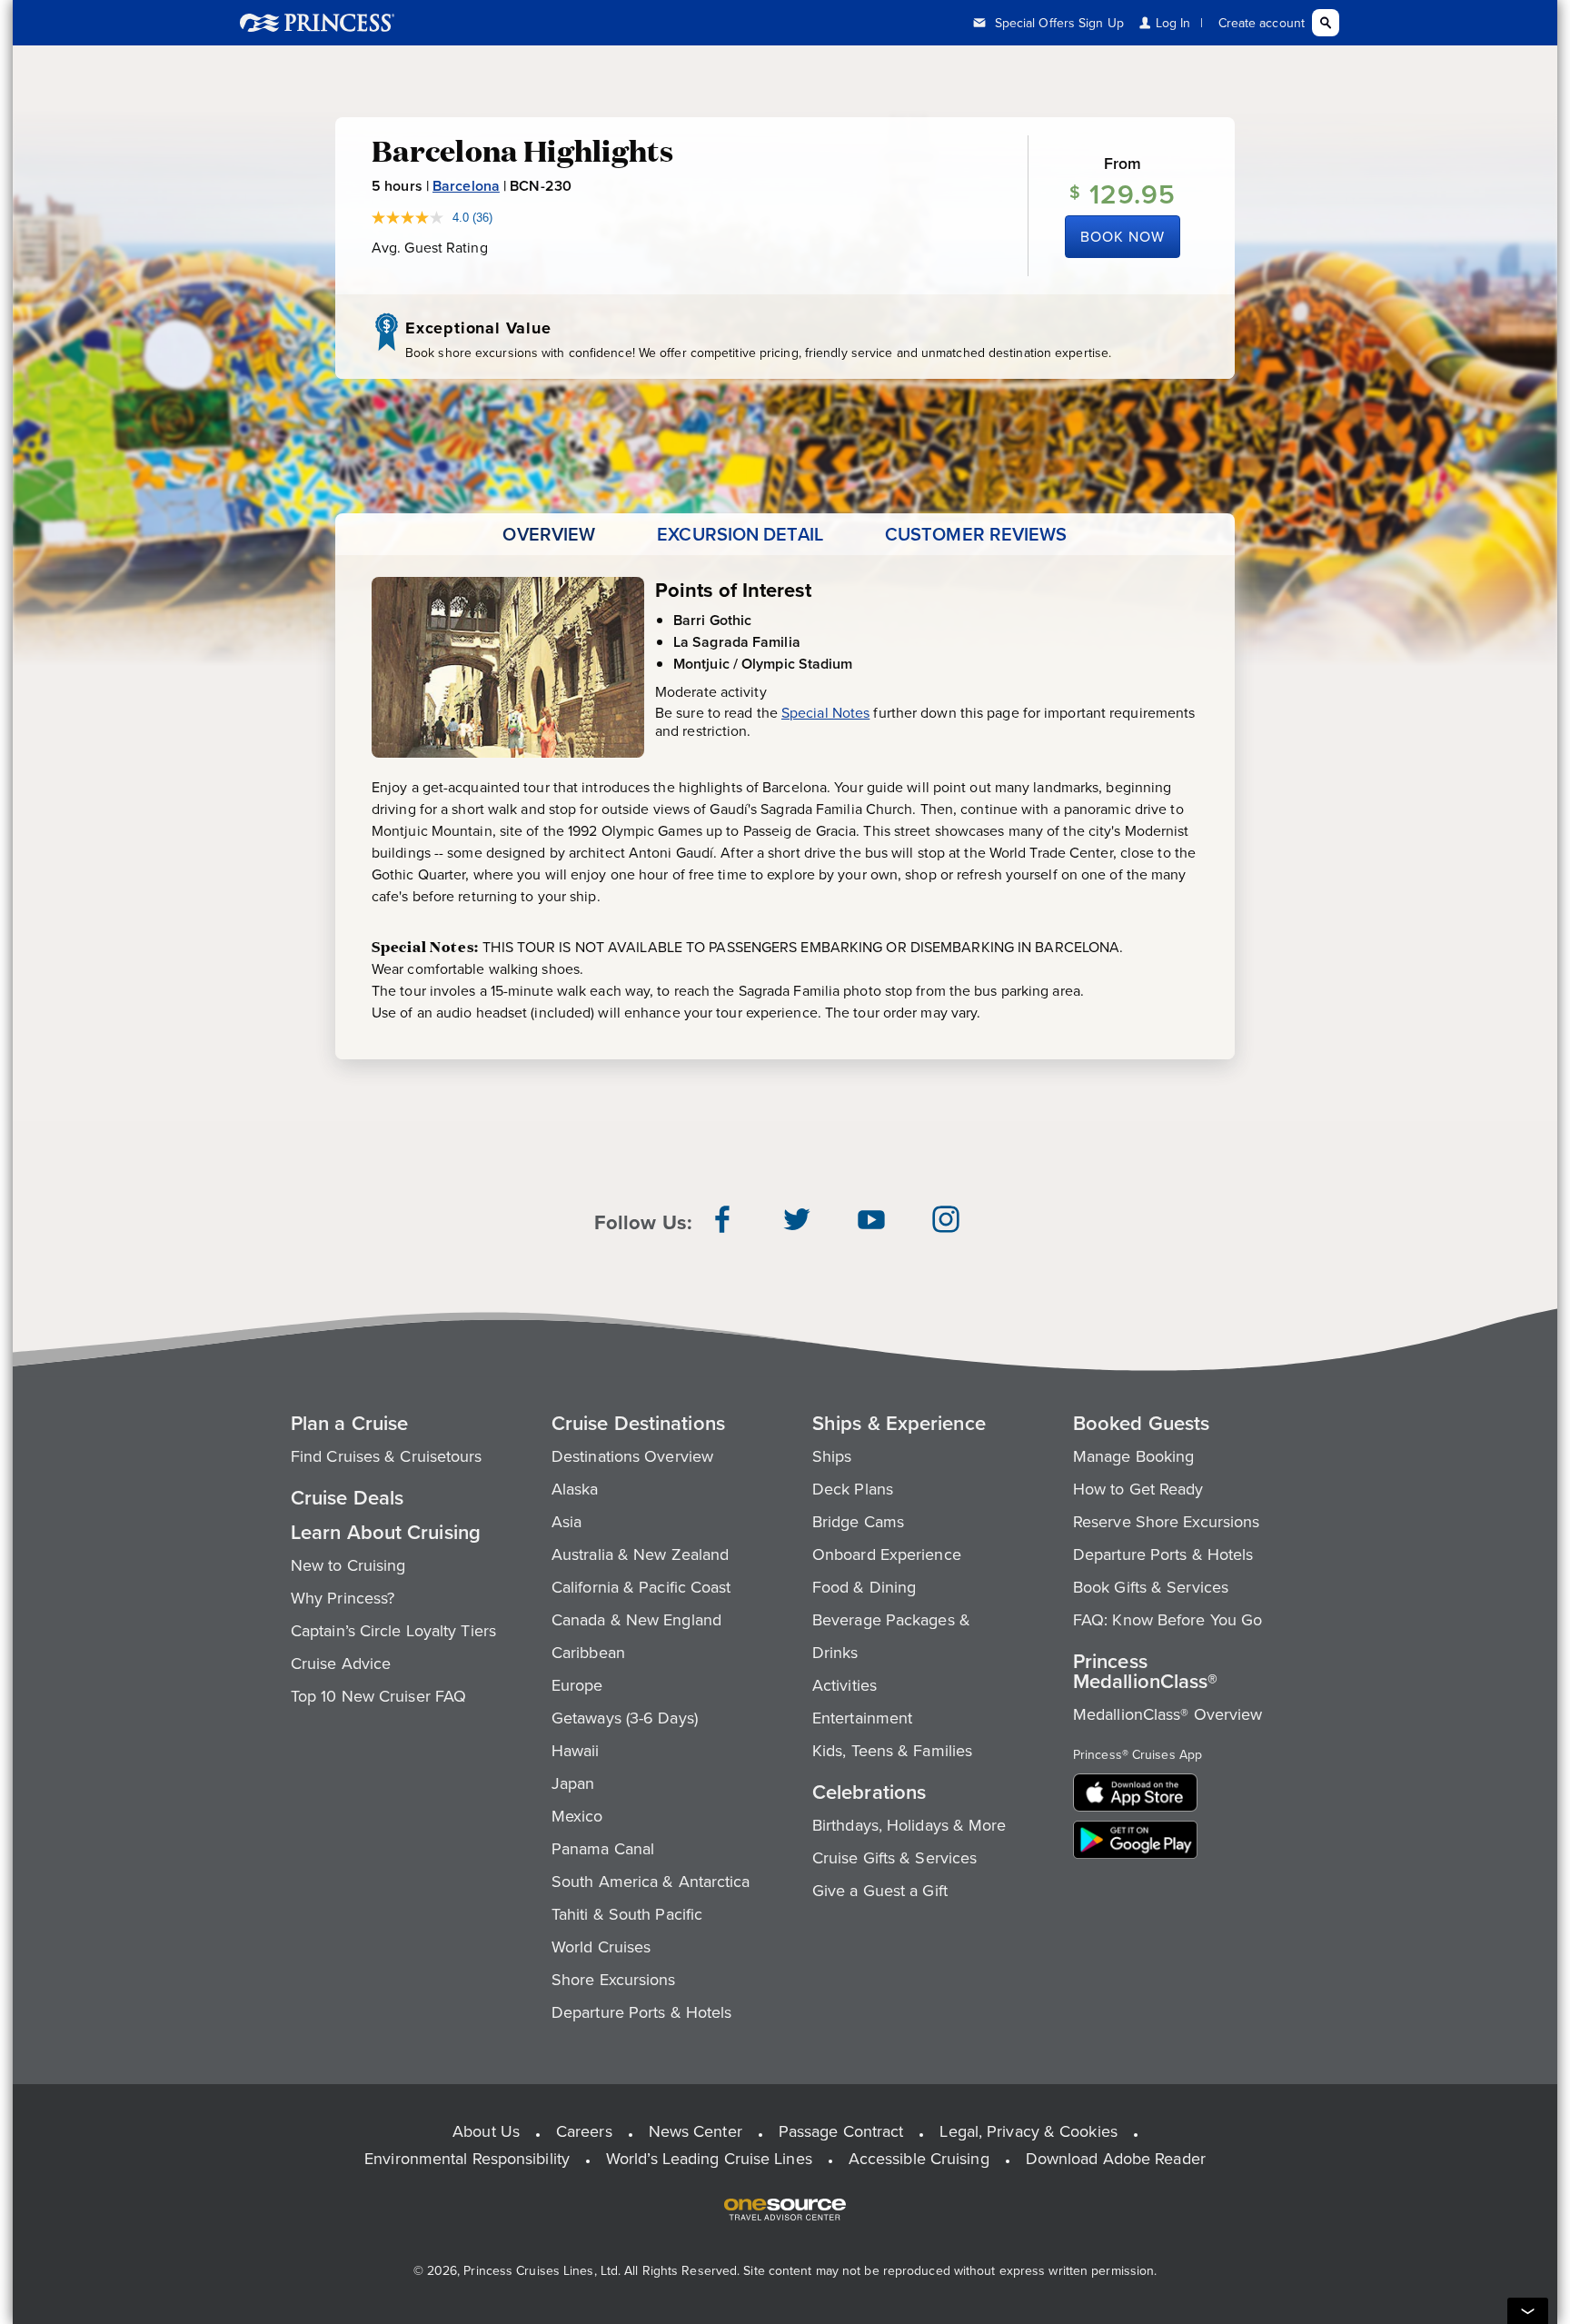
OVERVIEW (549, 534)
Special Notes (825, 712)
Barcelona (466, 186)
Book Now (1123, 236)
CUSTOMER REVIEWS (976, 534)
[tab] (549, 534)
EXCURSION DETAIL (740, 534)
